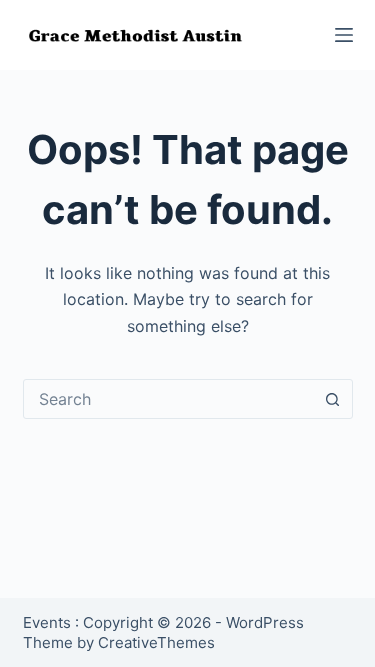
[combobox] (169, 399)
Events (47, 622)
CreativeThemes (156, 642)
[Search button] (333, 399)
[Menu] (344, 35)
